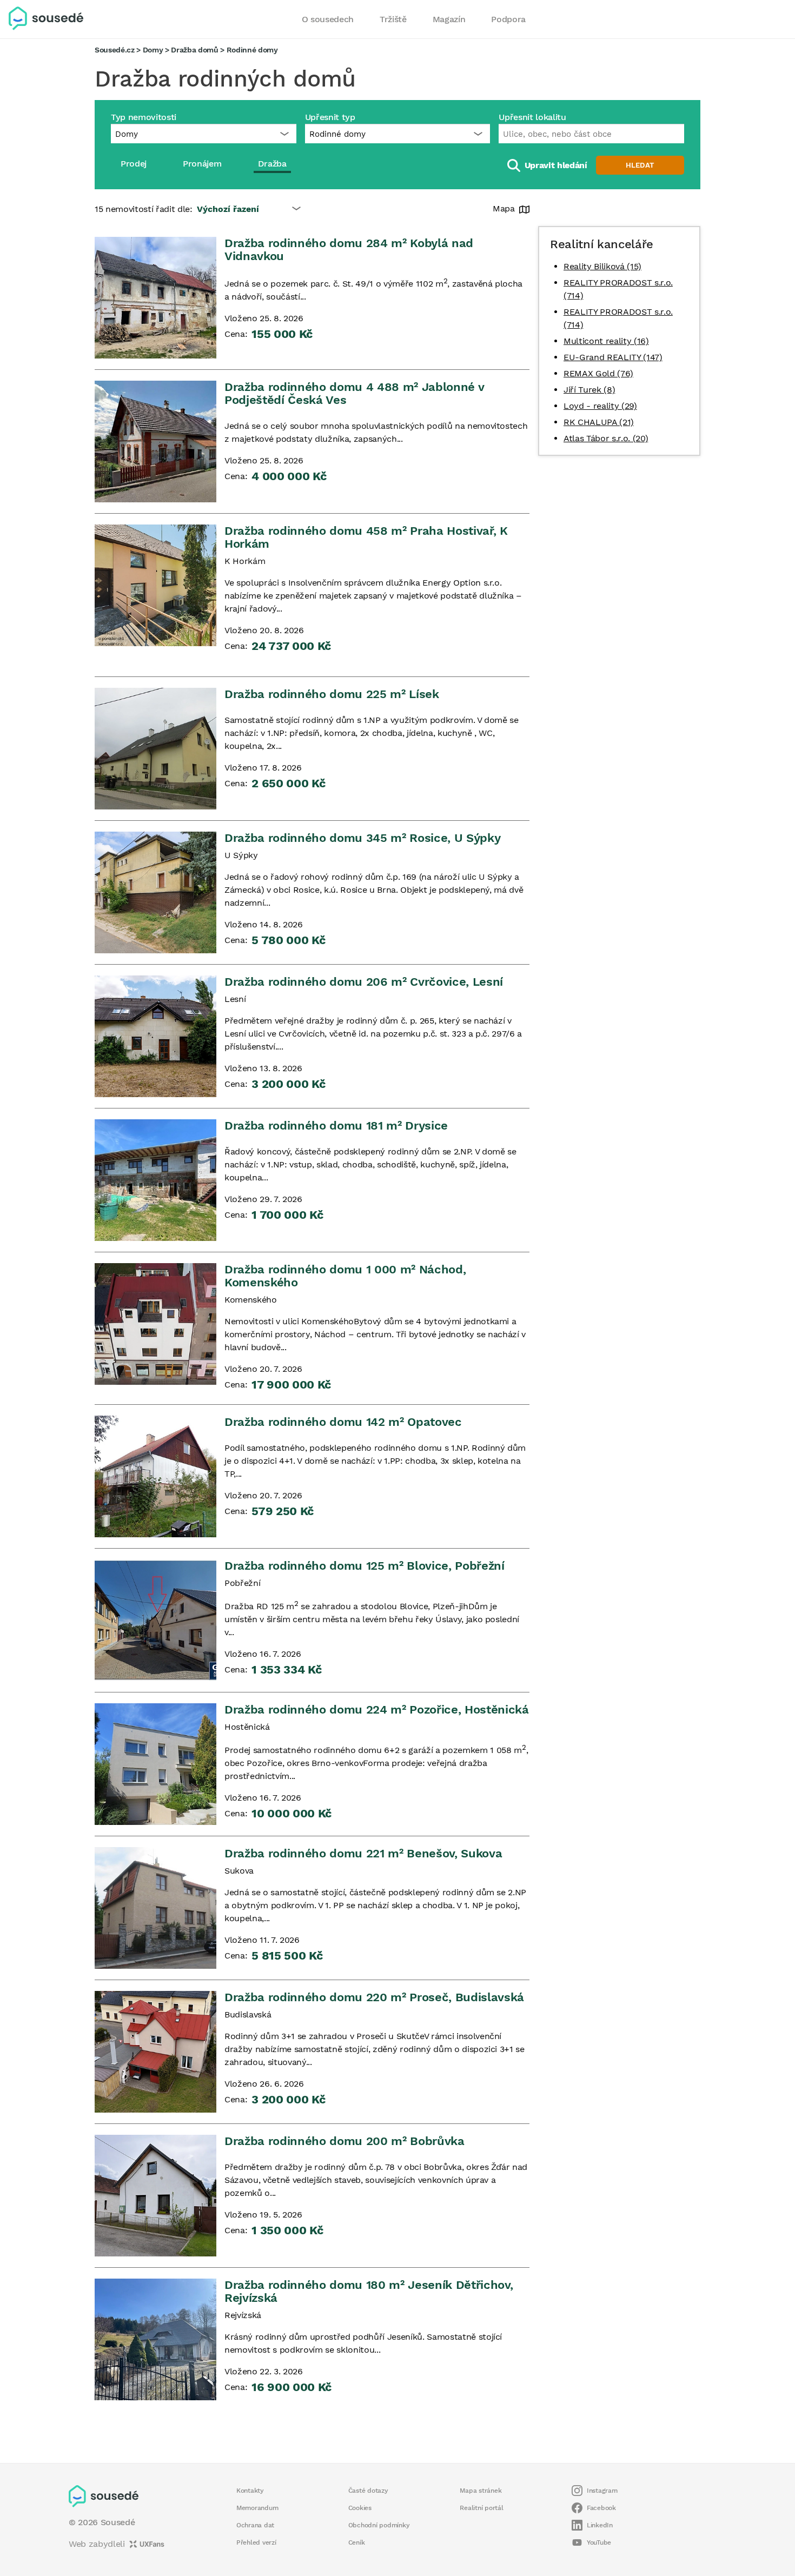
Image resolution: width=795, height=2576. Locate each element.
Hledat (640, 165)
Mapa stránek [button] (481, 2491)
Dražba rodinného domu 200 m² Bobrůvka (345, 2141)
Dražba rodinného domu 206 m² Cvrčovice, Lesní (364, 982)
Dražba (272, 164)
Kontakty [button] (250, 2491)
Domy (153, 50)
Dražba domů (194, 50)
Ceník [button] (357, 2542)
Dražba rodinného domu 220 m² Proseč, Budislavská (374, 1997)
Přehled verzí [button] (256, 2542)
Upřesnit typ (330, 117)
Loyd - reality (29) (600, 406)
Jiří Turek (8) (589, 390)
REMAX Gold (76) (598, 373)
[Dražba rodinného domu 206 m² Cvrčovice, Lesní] (155, 1036)
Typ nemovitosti (144, 117)
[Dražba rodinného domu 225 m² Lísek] (155, 749)
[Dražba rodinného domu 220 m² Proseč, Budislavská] (155, 2052)
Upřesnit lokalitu (532, 117)
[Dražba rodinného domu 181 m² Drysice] (155, 1180)
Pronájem (202, 164)
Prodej (134, 164)
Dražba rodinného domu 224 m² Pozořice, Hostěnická (377, 1709)
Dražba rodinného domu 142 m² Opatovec (343, 1422)
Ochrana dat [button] (255, 2525)
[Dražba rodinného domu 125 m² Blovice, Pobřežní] (155, 1620)
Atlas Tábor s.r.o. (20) (606, 438)
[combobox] (591, 134)
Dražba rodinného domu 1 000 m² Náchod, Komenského (345, 1276)
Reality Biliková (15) (602, 266)
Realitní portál (481, 2508)
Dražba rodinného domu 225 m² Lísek (332, 694)
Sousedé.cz (115, 50)
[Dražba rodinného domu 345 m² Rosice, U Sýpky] (155, 892)
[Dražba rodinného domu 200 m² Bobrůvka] (155, 2196)
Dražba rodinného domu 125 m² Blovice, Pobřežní (365, 1566)
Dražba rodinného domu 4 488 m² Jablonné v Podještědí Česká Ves (354, 393)
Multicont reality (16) (606, 341)
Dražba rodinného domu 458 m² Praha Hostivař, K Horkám (366, 537)
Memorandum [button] (257, 2508)
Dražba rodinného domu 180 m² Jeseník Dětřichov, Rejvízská (369, 2291)
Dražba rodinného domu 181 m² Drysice (336, 1126)
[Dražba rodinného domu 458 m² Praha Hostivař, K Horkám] (155, 585)
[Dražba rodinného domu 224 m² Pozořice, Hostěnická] (155, 1764)
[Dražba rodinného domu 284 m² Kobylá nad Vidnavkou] (155, 298)
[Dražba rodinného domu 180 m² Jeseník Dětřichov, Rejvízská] (155, 2339)
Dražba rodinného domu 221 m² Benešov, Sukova (363, 1853)
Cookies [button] (360, 2508)
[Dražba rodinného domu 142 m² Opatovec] (155, 1476)
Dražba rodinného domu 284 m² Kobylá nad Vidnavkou (349, 250)
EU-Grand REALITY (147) (613, 357)
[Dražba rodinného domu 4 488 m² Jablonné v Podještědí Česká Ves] (155, 441)
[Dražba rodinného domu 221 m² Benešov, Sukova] (155, 1908)
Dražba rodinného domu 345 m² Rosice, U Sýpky (362, 838)
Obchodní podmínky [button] (379, 2525)
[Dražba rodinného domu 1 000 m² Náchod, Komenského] (155, 1324)
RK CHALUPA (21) (599, 422)
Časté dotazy (368, 2491)
